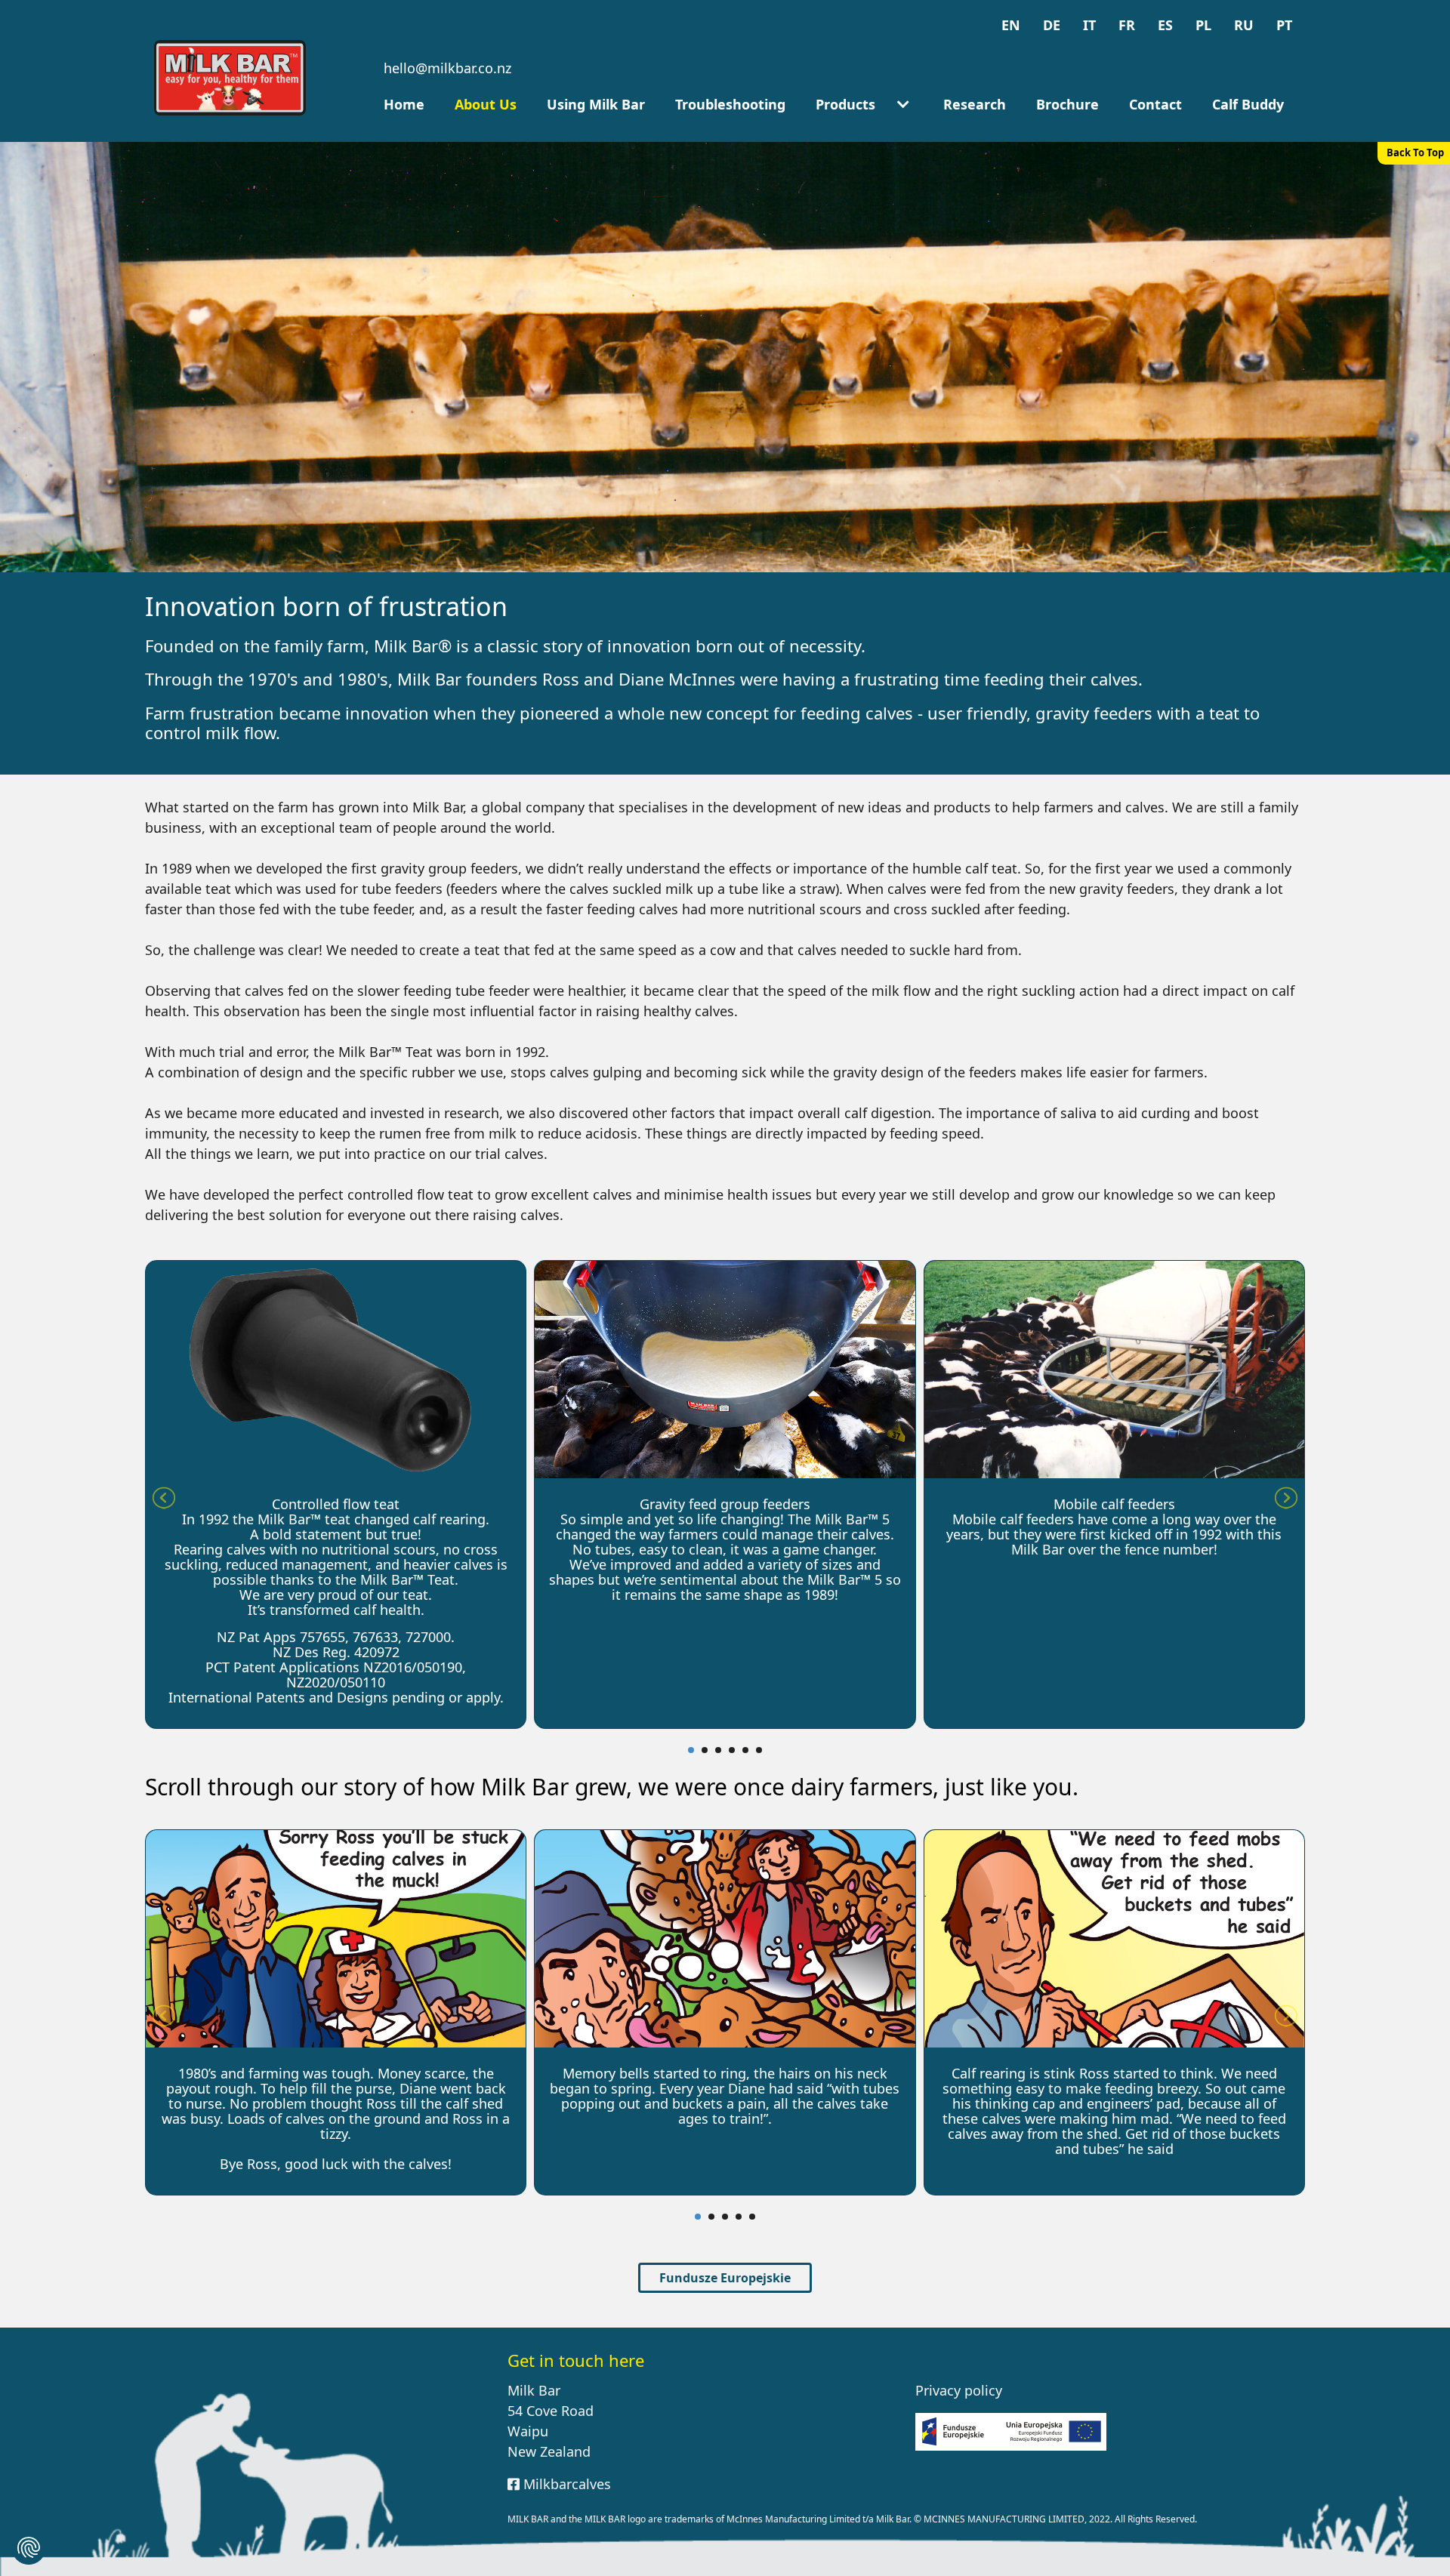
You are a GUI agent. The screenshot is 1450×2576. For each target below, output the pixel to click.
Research (975, 104)
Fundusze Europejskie (725, 2278)
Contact (1155, 104)
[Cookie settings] (29, 2547)
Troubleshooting (730, 104)
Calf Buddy (1248, 104)
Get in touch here (576, 2360)
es (1165, 25)
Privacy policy (959, 2390)
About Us (486, 104)
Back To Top (1415, 153)
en (1011, 25)
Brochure (1067, 104)
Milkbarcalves (565, 2484)
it (1089, 25)
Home (404, 104)
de (1052, 25)
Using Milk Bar (596, 104)
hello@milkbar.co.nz (447, 68)
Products (845, 104)
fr (1127, 25)
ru (1244, 25)
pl (1203, 25)
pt (1284, 25)
